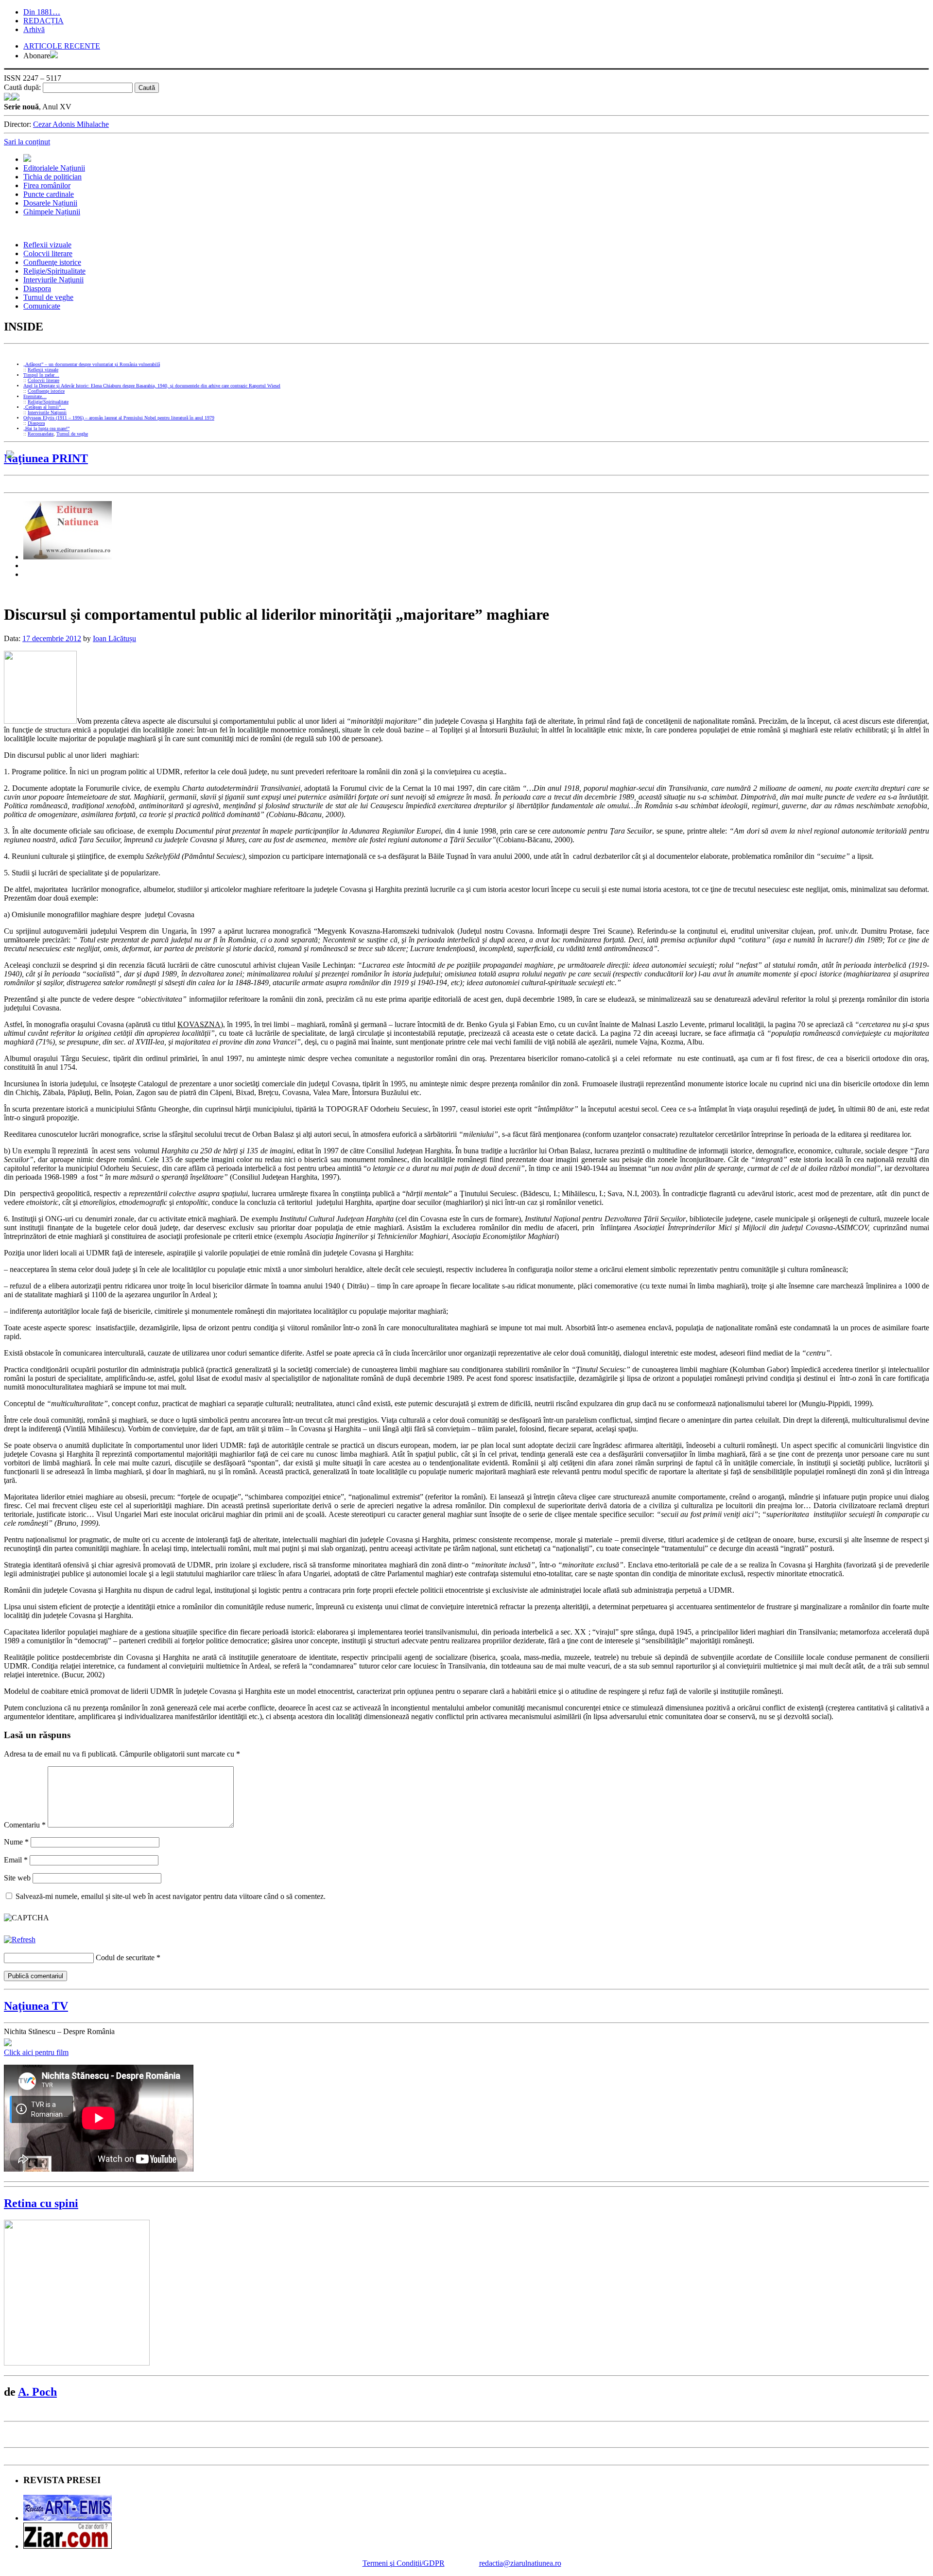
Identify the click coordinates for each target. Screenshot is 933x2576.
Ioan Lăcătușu (114, 638)
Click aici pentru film (36, 2052)
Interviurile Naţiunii (53, 280)
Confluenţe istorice (52, 262)
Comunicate (42, 306)
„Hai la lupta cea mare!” (46, 428)
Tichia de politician (52, 177)
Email (16, 1860)
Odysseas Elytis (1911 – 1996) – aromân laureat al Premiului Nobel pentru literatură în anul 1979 (119, 418)
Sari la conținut (27, 142)
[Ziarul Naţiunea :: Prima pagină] (12, 98)
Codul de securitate (125, 1958)
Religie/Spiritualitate (54, 271)
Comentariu (25, 1825)
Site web (17, 1878)
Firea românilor (47, 185)
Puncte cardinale (49, 194)
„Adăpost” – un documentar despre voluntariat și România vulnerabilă (92, 364)
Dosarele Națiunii (50, 203)
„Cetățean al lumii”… (44, 407)
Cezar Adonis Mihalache (71, 124)
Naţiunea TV (36, 2006)
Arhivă (34, 29)
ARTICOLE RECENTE (62, 46)
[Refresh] (20, 1940)
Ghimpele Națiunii (52, 212)
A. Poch (37, 2392)
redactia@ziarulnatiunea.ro (520, 2563)
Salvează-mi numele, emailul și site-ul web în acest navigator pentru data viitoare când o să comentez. (171, 1896)
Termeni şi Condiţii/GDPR (404, 2563)
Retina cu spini (41, 2203)
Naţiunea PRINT (46, 458)
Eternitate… (35, 396)
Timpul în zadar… (41, 375)
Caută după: (22, 87)
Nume (16, 1842)
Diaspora (37, 288)
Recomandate (41, 434)
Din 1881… (42, 12)
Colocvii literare (48, 253)
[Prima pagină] (27, 159)
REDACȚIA (43, 21)
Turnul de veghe (48, 297)
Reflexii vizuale (47, 245)
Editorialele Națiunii (54, 168)
